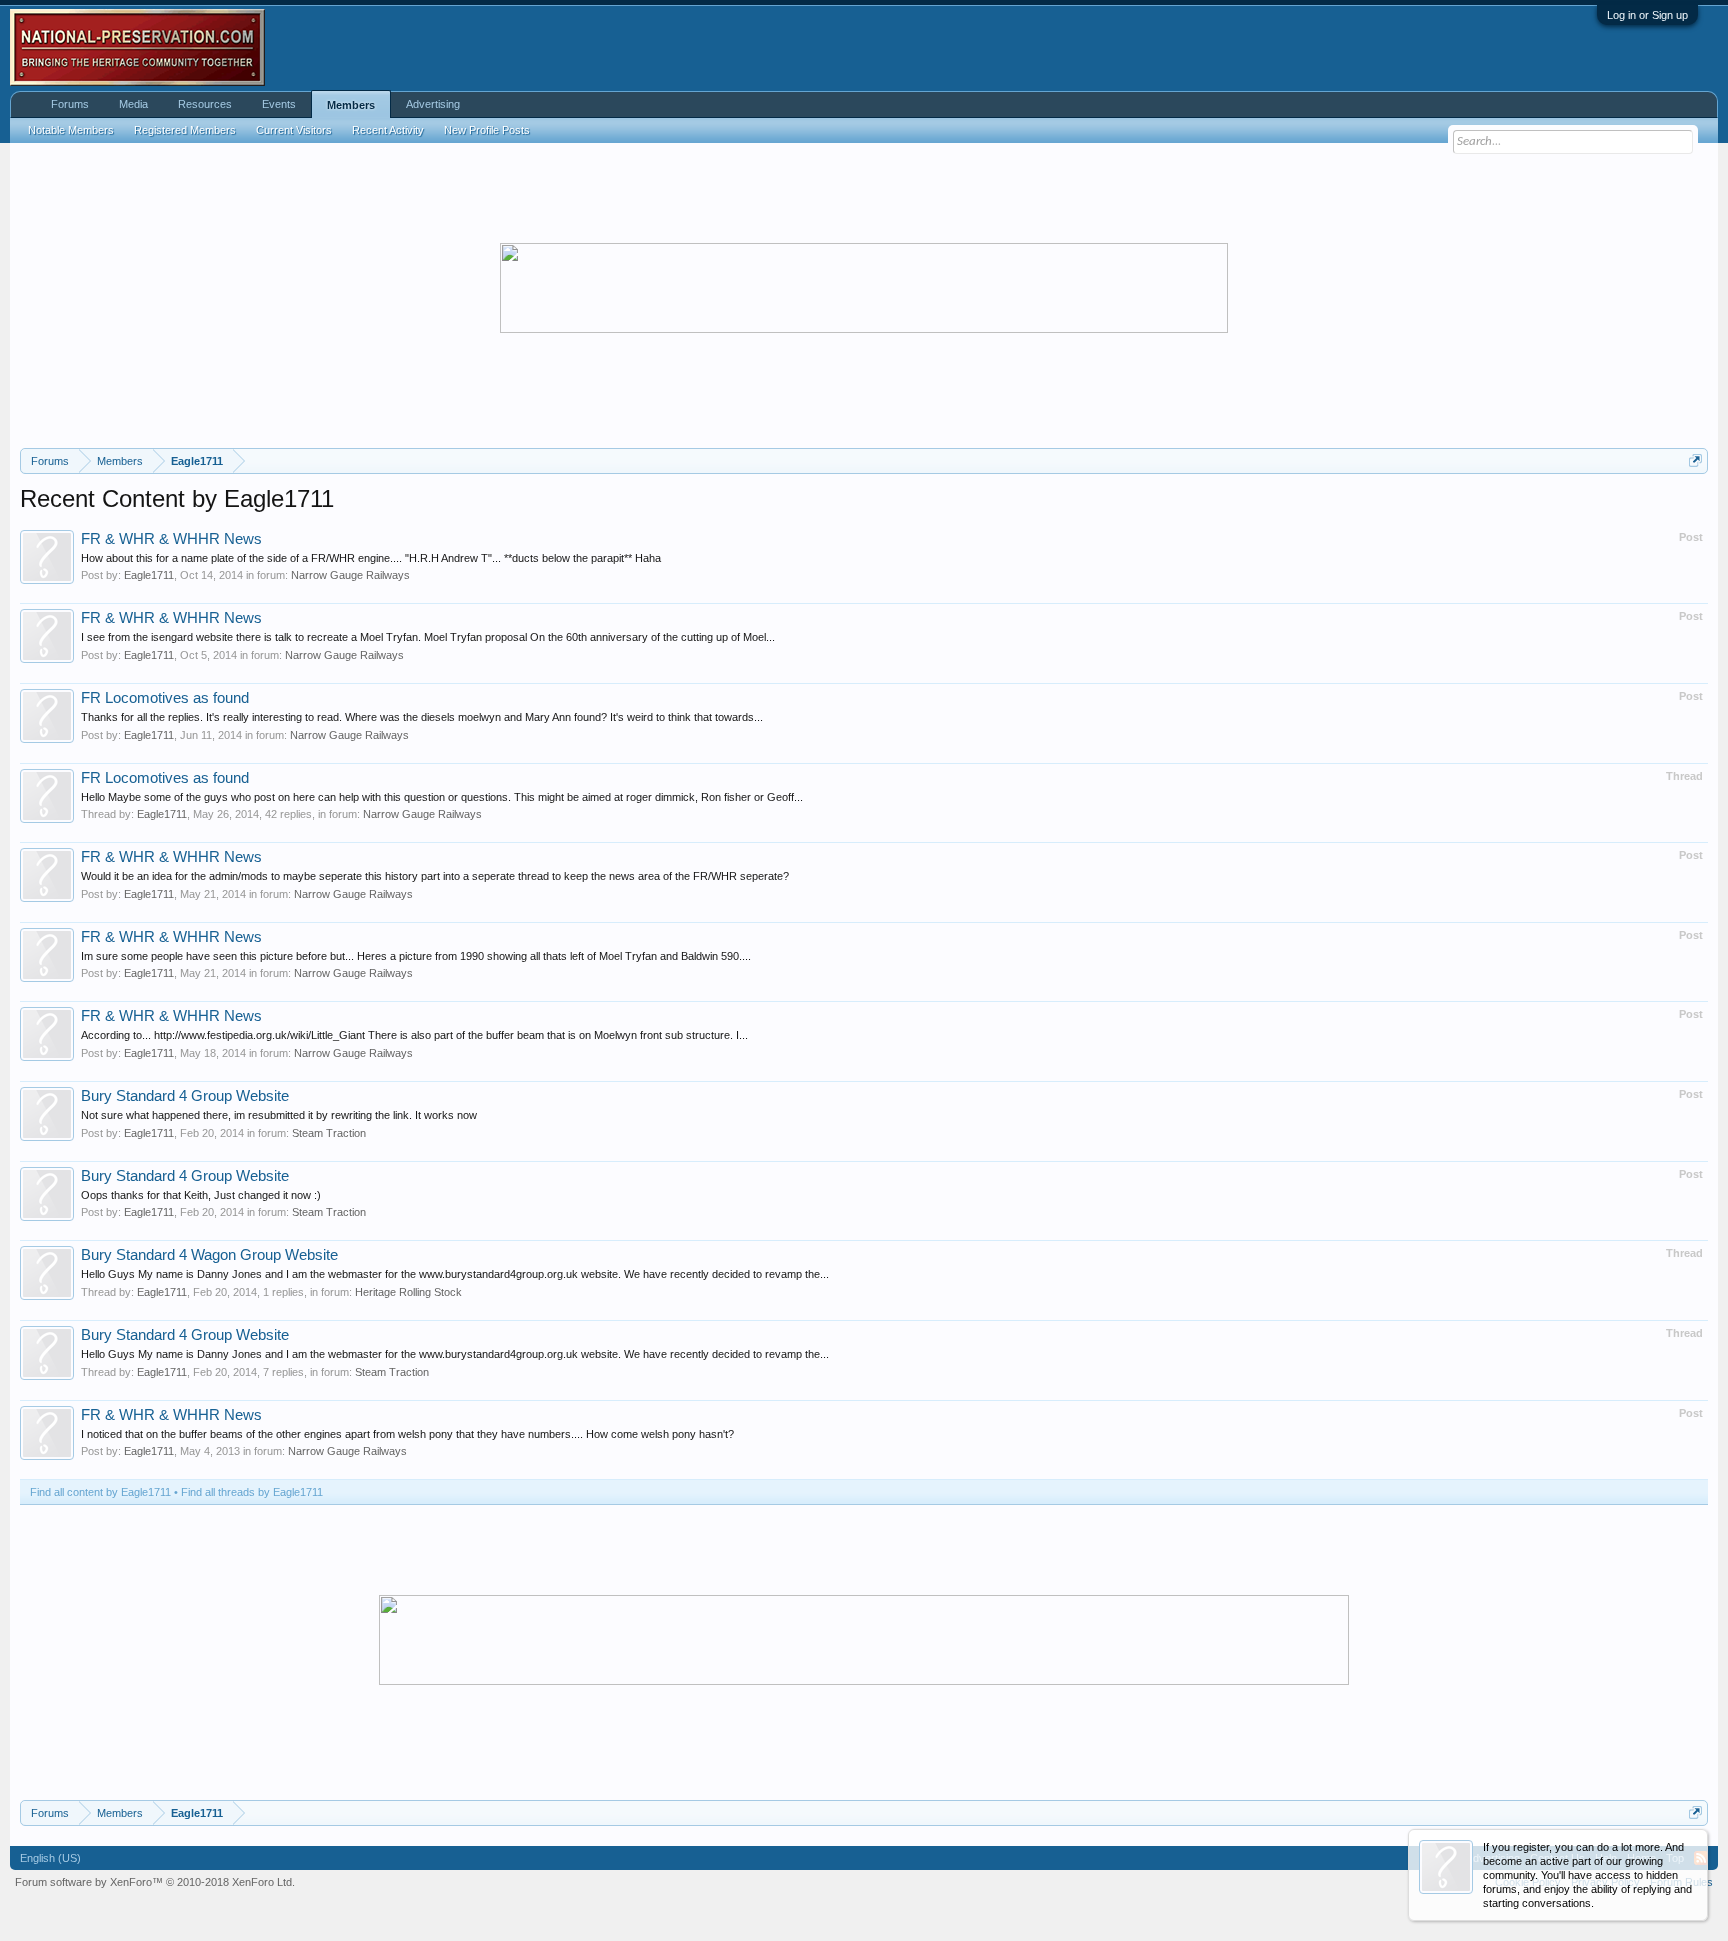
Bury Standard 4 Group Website (185, 1096)
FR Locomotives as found (165, 698)
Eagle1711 (149, 575)
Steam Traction (329, 1133)
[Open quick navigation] (1695, 460)
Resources (205, 104)
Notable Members (71, 130)
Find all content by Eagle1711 (100, 1492)
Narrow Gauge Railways (350, 575)
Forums (70, 104)
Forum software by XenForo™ (155, 1882)
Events (279, 104)
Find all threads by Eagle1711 (252, 1492)
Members (351, 105)
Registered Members (185, 130)
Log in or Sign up (1647, 15)
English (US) (50, 1858)
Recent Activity (388, 130)
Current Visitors (294, 130)
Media (133, 104)
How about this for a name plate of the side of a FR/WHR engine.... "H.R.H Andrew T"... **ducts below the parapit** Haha (371, 558)
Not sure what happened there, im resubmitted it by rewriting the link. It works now (279, 1115)
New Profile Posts (487, 130)
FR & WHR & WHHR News (171, 539)
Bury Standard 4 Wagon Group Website (209, 1255)
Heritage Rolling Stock (408, 1292)
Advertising (433, 104)
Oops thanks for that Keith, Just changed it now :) (201, 1195)
